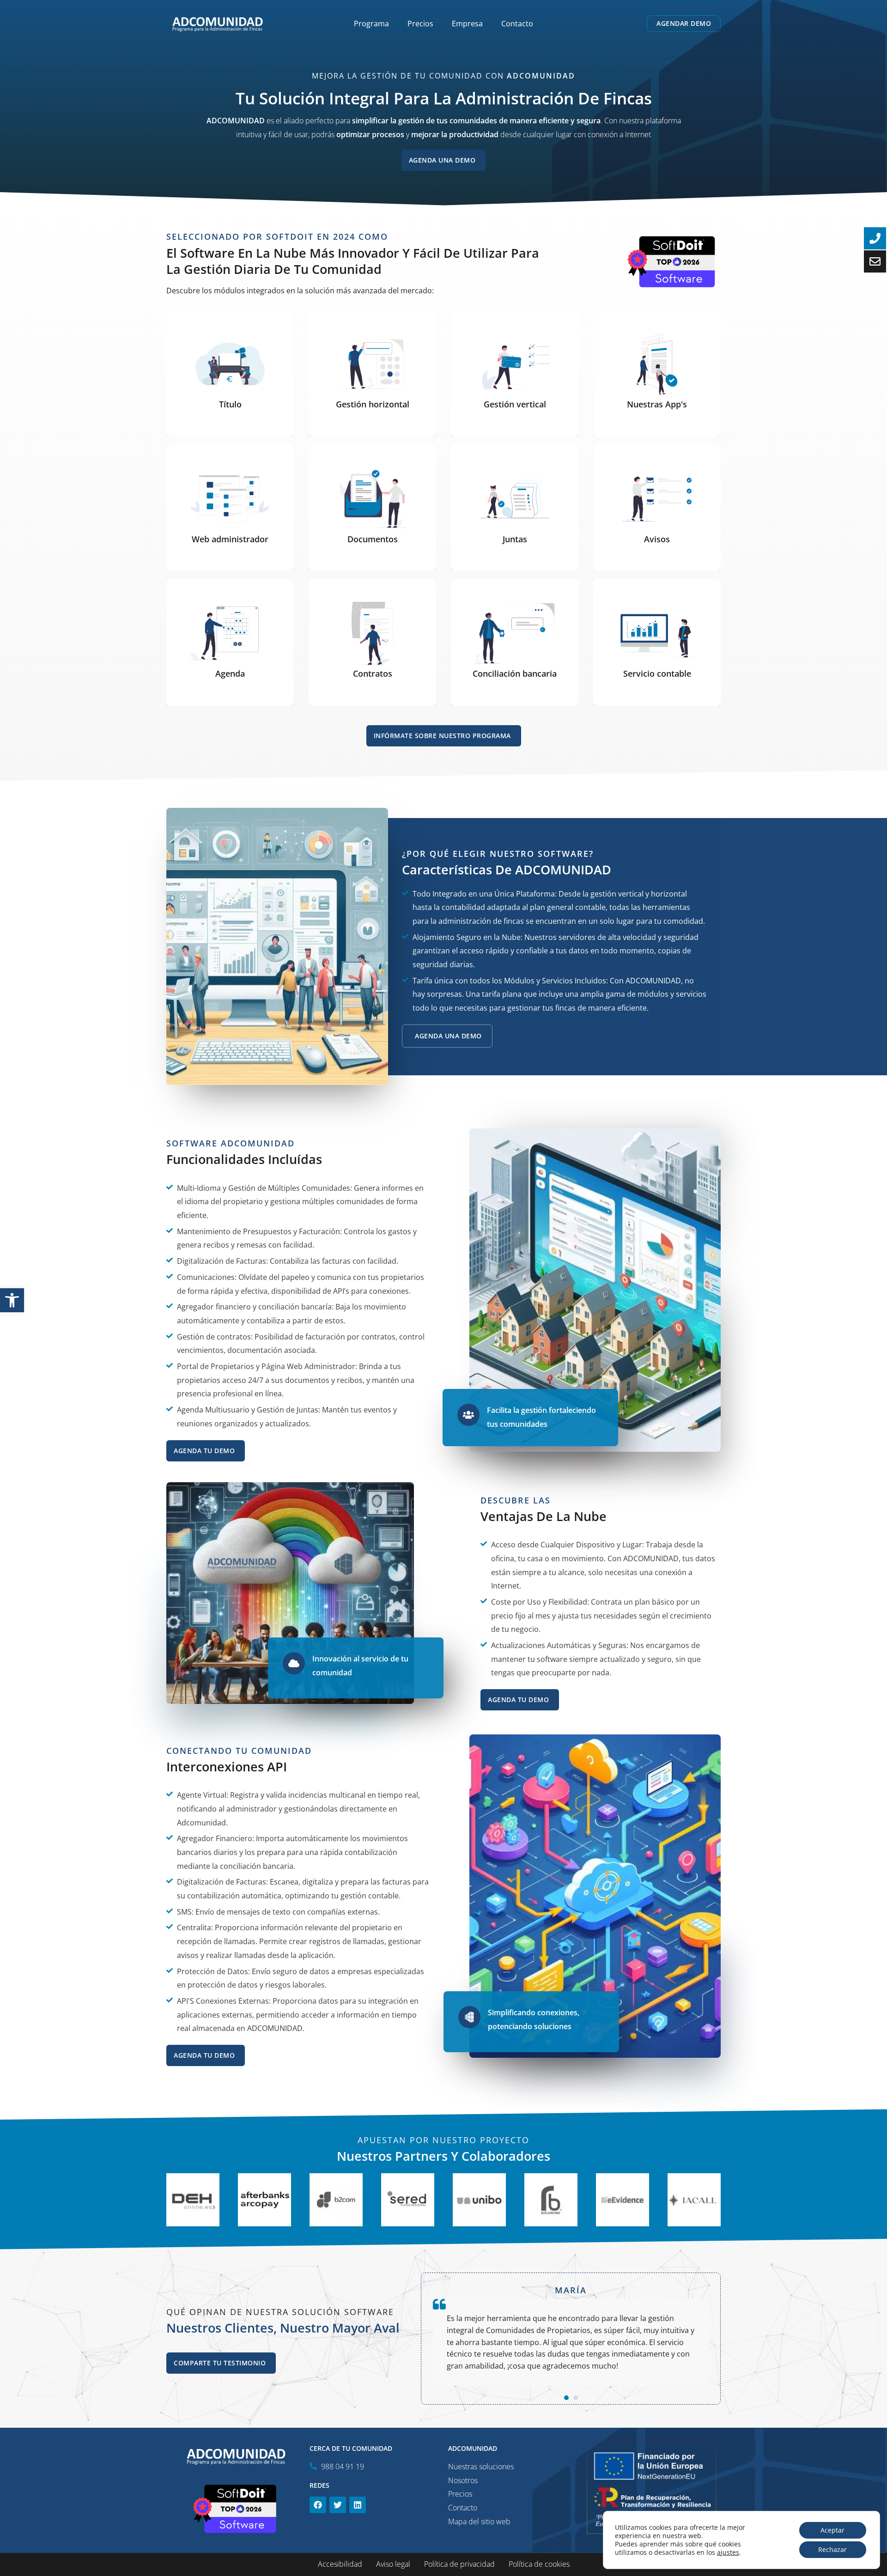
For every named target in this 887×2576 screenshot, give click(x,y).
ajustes (728, 2552)
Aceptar (832, 2530)
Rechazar (832, 2549)
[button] (12, 1300)
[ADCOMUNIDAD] (217, 23)
